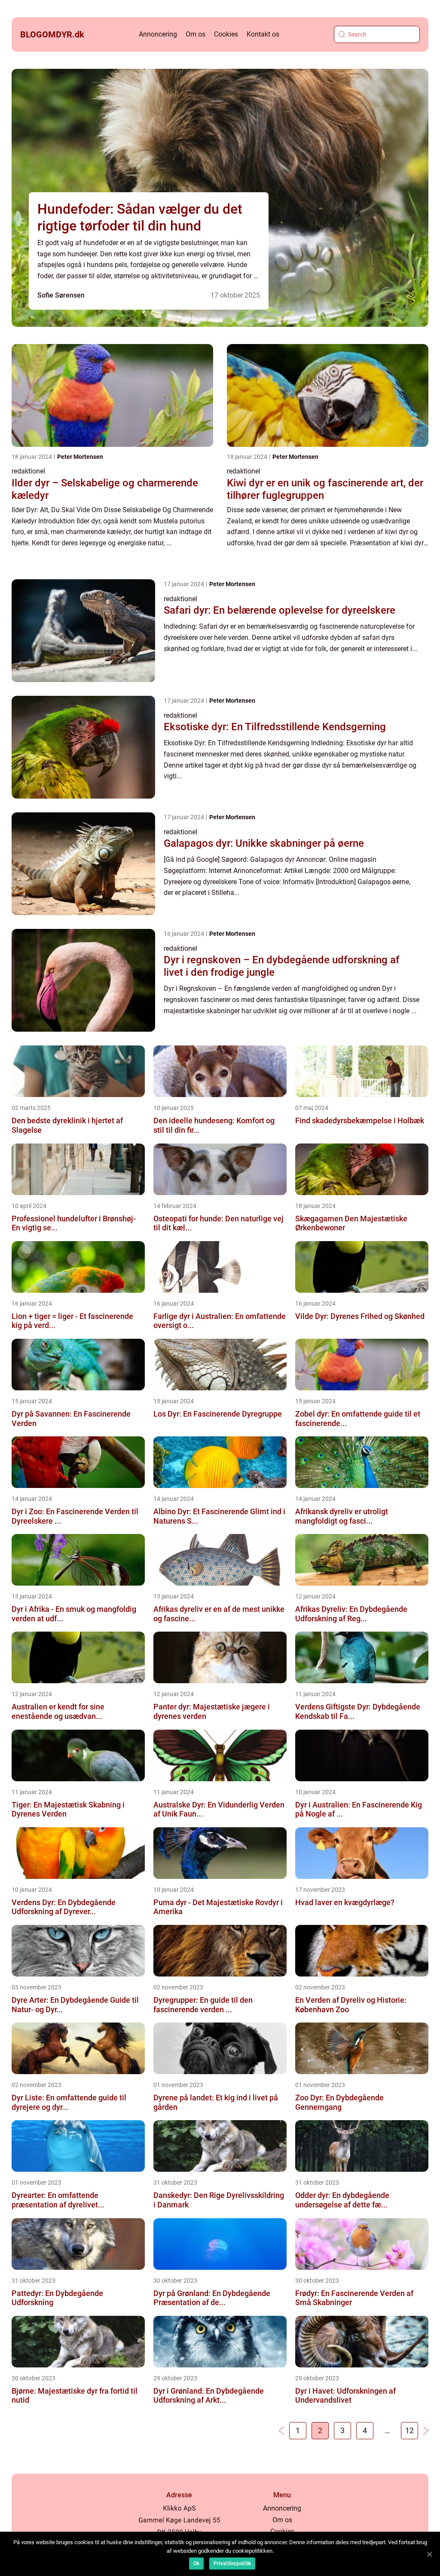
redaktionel (28, 471)
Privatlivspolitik (232, 2564)
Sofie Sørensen (61, 295)
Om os (196, 34)
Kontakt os (263, 34)
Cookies (226, 34)
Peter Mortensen (80, 457)
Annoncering (158, 34)
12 (409, 2430)
